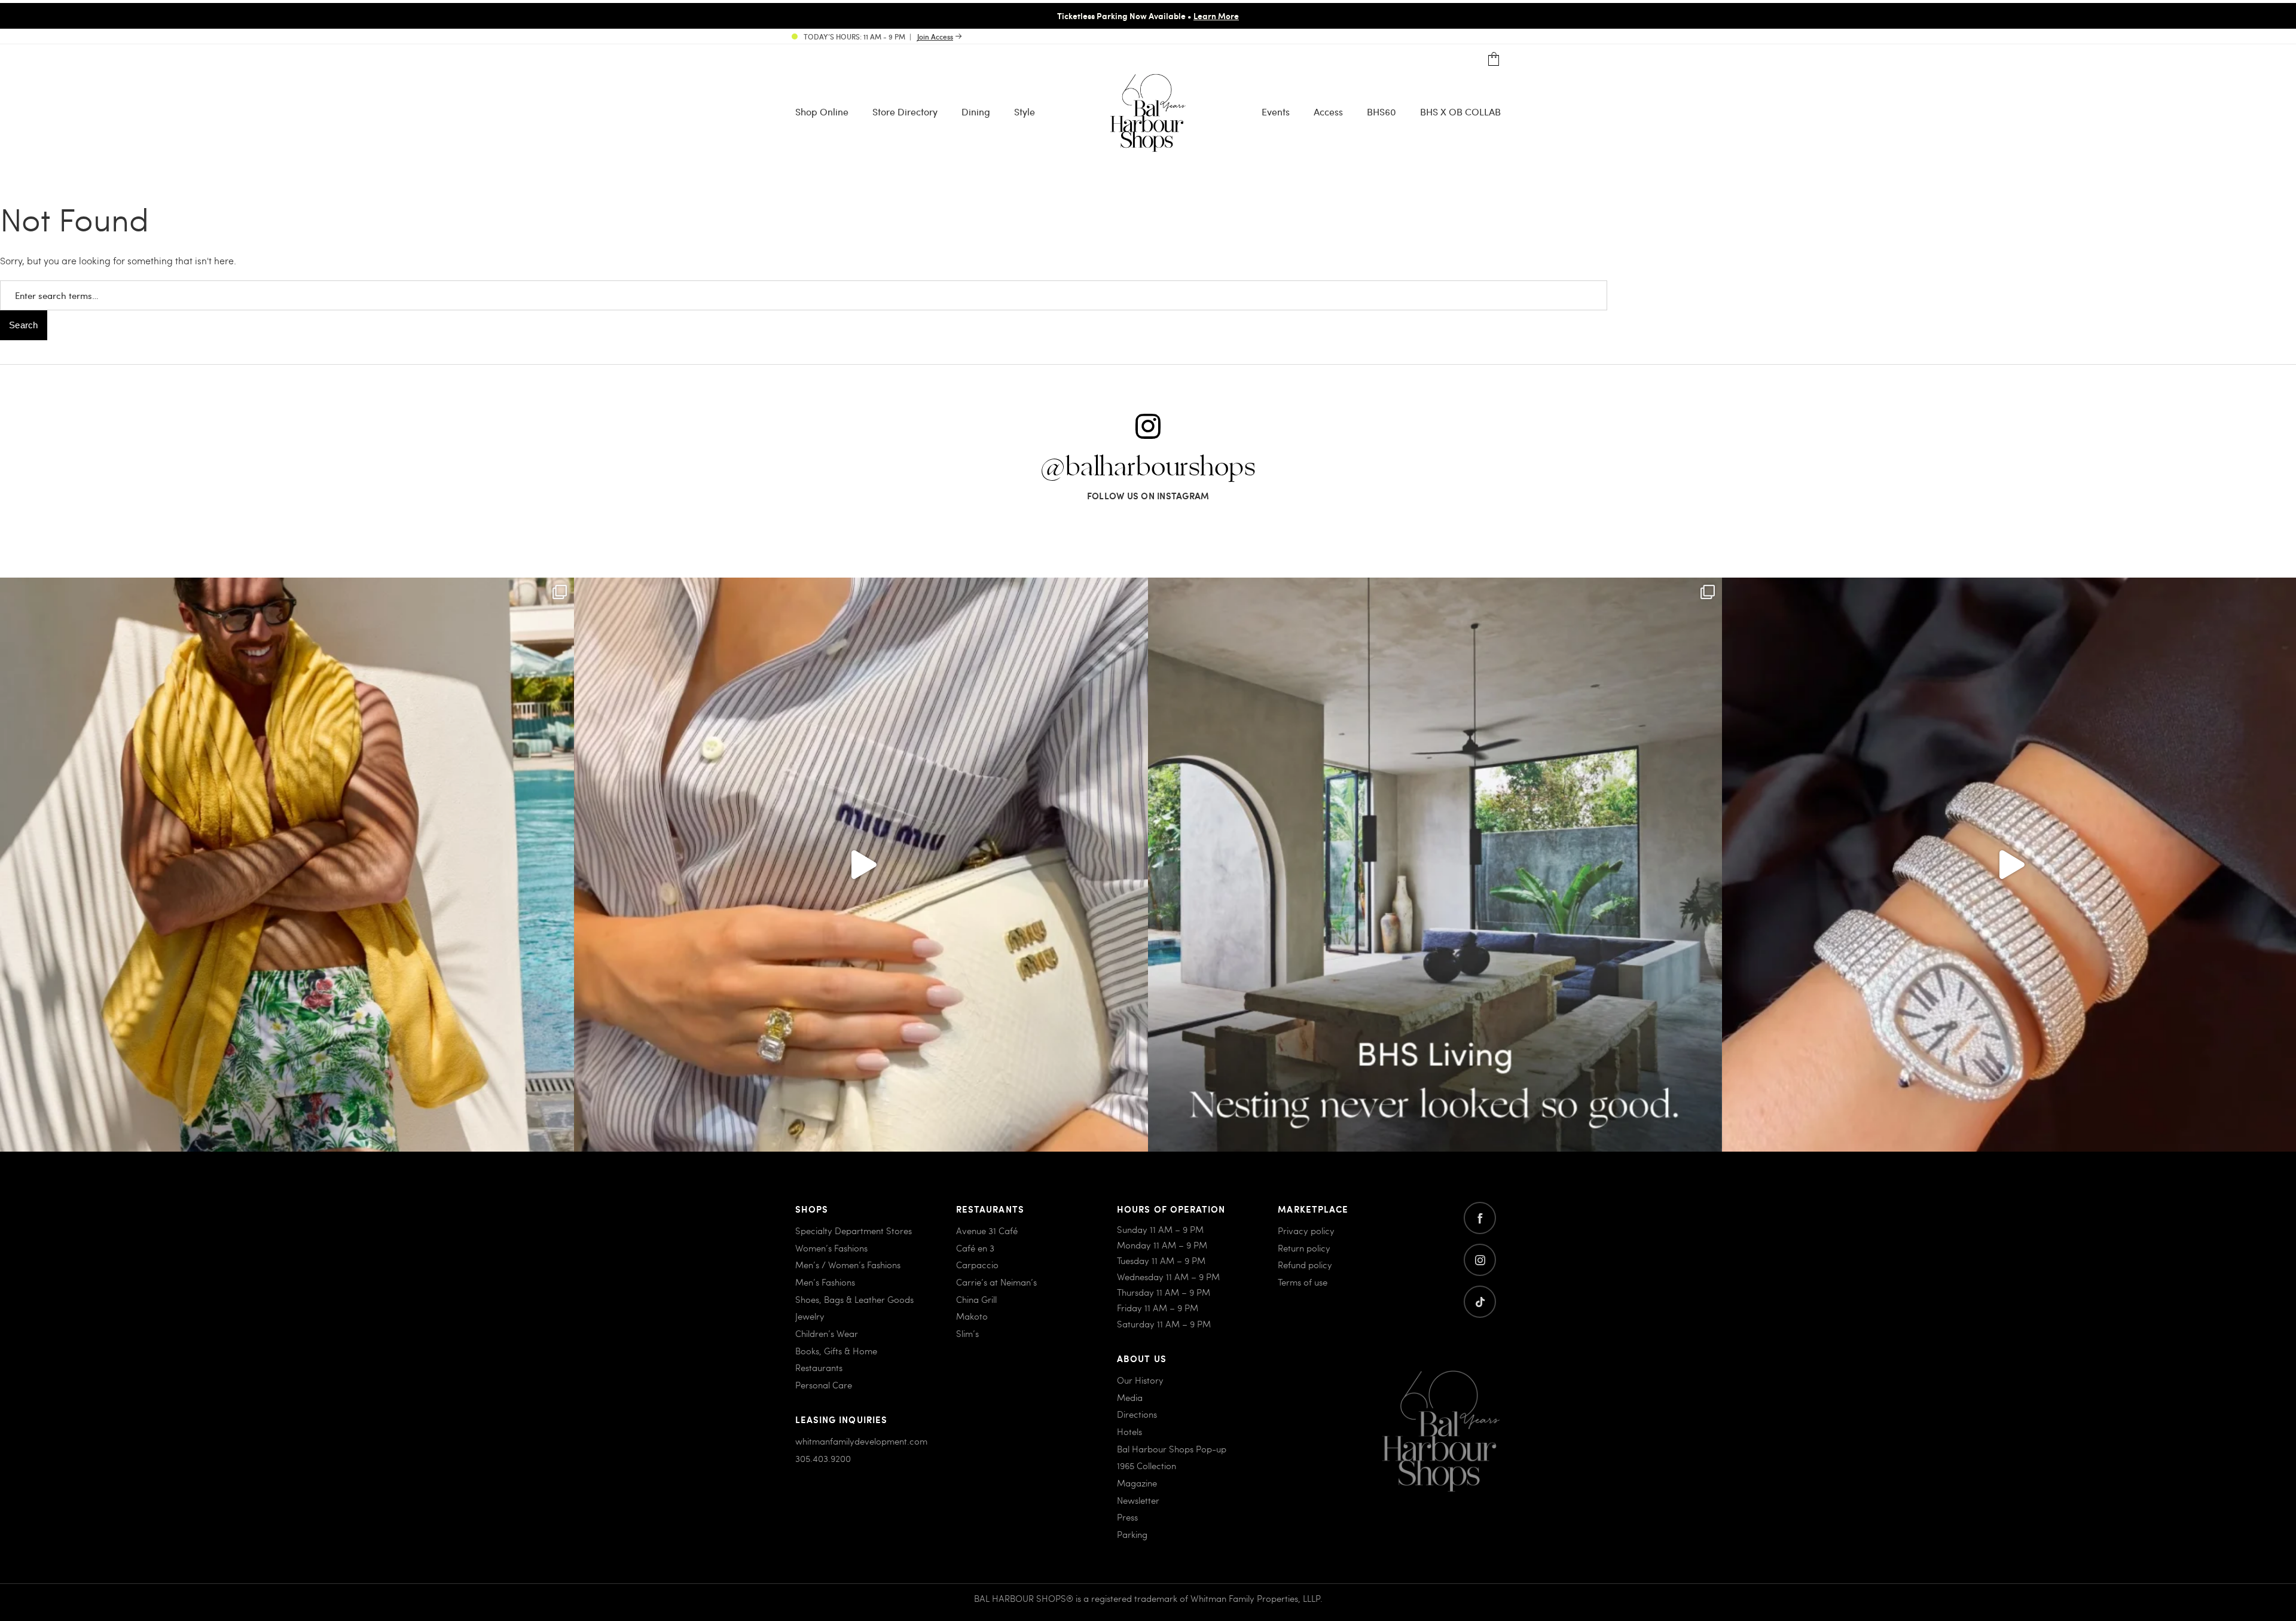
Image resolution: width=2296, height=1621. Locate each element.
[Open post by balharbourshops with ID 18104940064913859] (287, 865)
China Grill (976, 1299)
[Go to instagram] (1480, 1260)
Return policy (1304, 1248)
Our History (1140, 1380)
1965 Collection (1147, 1466)
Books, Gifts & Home (836, 1351)
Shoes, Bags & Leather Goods (854, 1299)
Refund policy (1305, 1265)
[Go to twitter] (1480, 1302)
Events (1276, 112)
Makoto (972, 1316)
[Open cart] (1494, 59)
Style (1025, 112)
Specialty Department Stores (854, 1231)
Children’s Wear (827, 1333)
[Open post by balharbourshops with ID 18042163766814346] (861, 865)
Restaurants (819, 1367)
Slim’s (967, 1333)
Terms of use (1303, 1282)
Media (1130, 1397)
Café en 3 (975, 1248)
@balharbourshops (1148, 468)
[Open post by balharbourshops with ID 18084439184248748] (1435, 865)
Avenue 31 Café (987, 1231)
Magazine (1137, 1483)
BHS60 (1381, 112)
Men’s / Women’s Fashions (848, 1265)
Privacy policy (1306, 1231)
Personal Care (824, 1385)
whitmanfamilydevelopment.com (861, 1441)
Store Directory (905, 112)
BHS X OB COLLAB (1460, 112)
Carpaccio (977, 1265)
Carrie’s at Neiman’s (996, 1282)
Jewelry (810, 1316)
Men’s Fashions (825, 1282)
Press (1127, 1517)
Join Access (935, 36)
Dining (976, 112)
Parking (1132, 1534)
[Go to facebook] (1480, 1218)
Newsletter (1138, 1500)
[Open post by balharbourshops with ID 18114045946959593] (2009, 865)
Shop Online (822, 112)
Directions (1137, 1414)
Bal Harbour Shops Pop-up (1172, 1449)
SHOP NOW (1250, 16)
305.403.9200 (823, 1458)
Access (1328, 112)
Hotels (1129, 1431)
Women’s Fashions (831, 1248)
